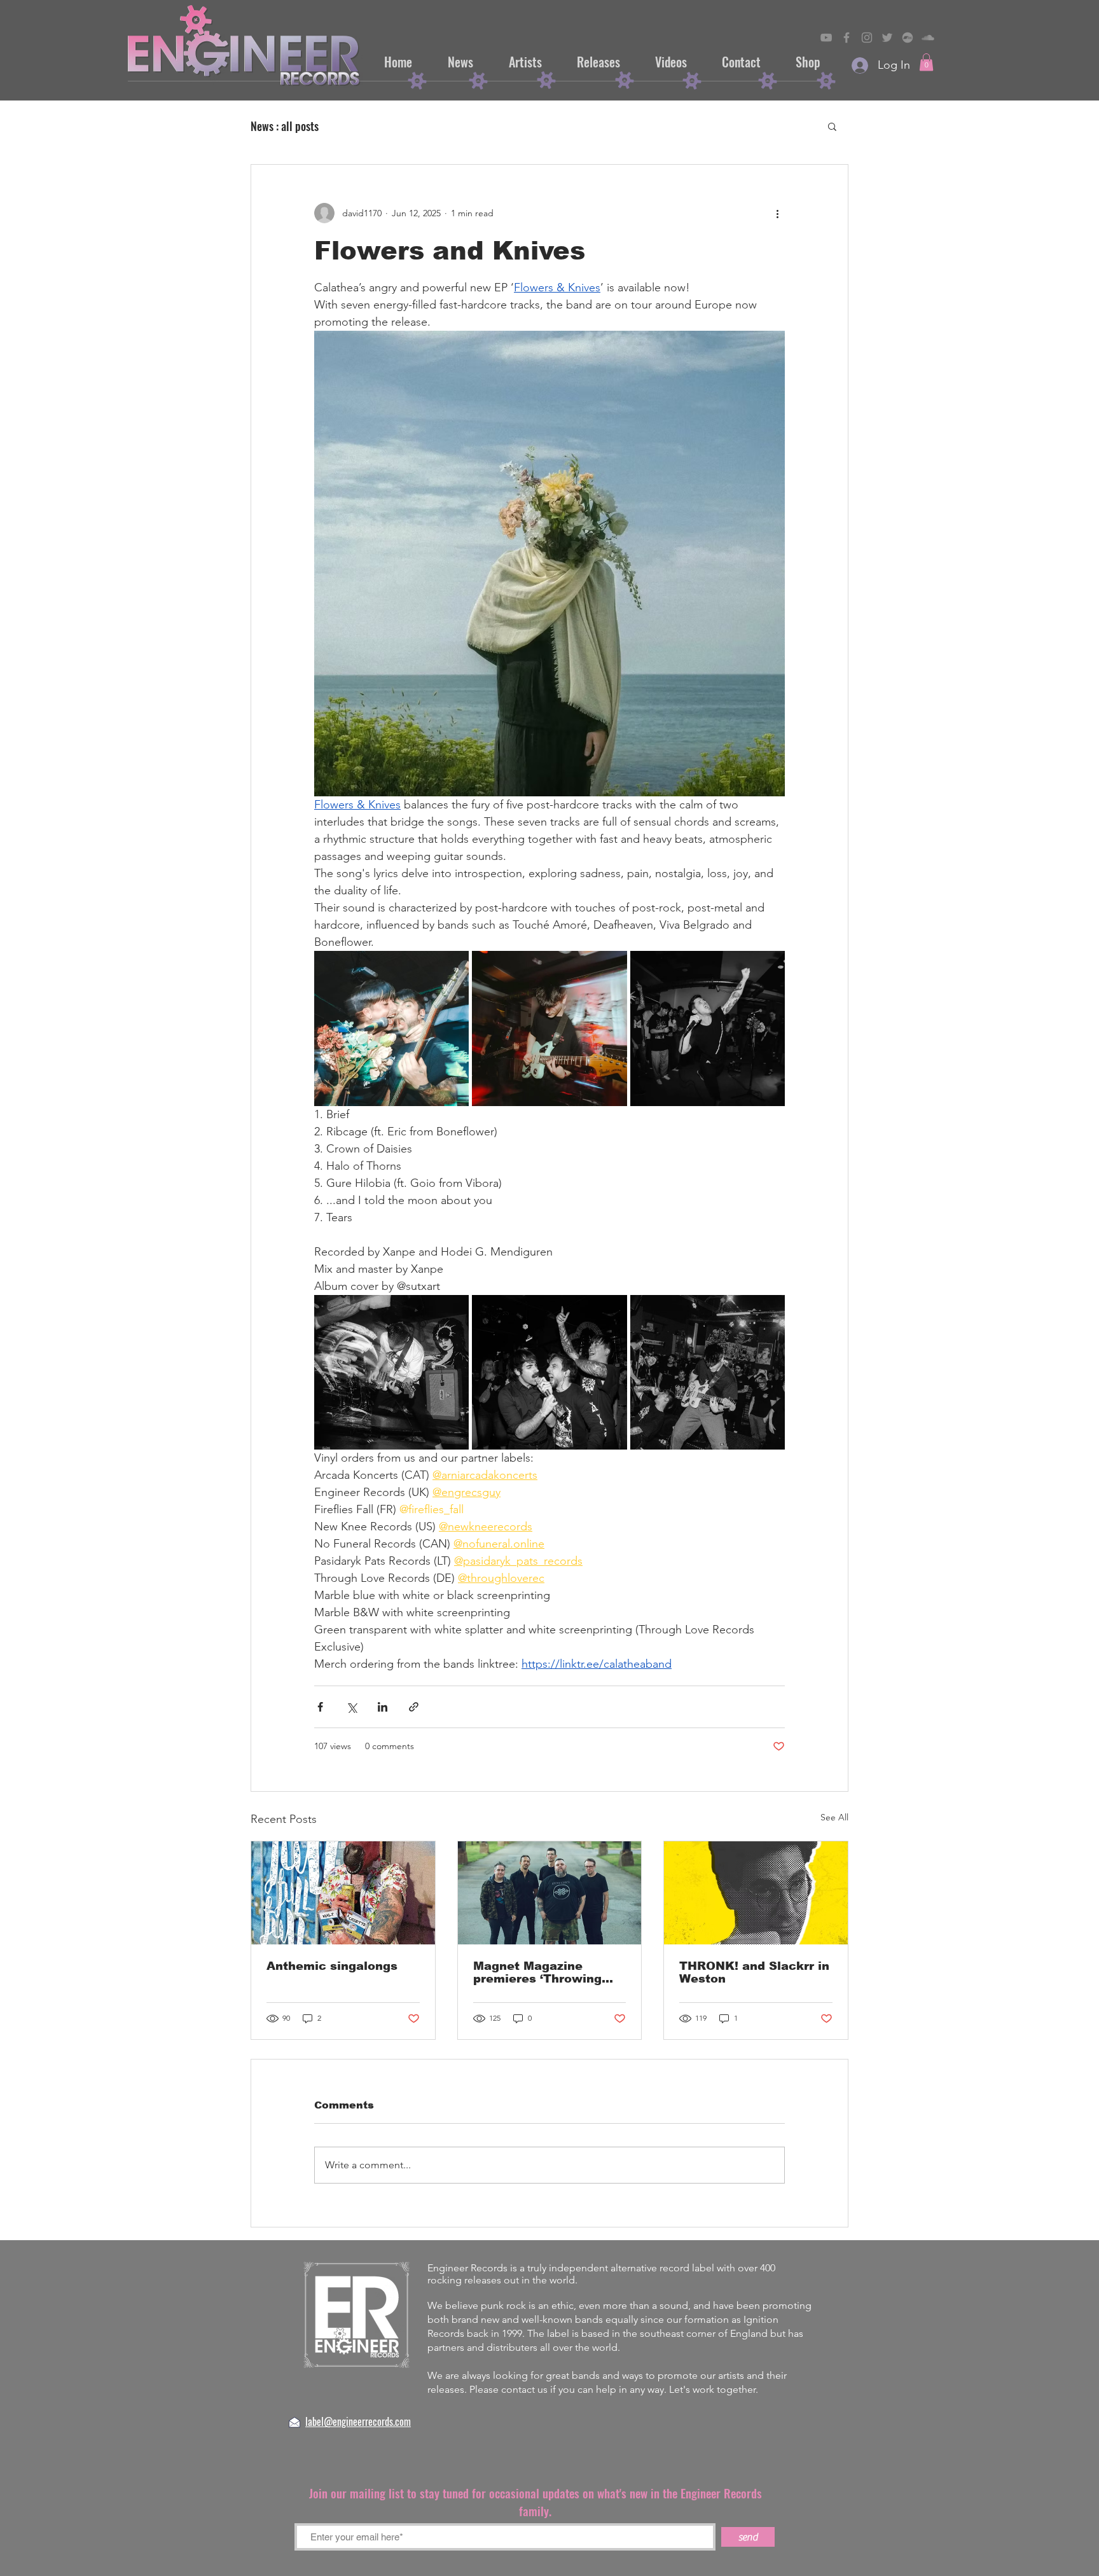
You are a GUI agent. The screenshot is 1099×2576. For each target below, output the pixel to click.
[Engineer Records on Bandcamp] (908, 38)
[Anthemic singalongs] (343, 1893)
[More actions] (777, 213)
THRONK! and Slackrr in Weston (754, 1972)
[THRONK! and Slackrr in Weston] (756, 1893)
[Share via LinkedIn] (383, 1707)
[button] (926, 62)
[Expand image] (391, 1028)
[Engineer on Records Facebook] (847, 38)
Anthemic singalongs (332, 1966)
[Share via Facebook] (320, 1707)
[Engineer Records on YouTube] (826, 38)
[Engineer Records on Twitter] (887, 38)
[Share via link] (414, 1707)
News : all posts (285, 126)
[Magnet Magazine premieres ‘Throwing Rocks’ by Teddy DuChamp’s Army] (550, 1893)
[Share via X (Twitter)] (351, 1707)
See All (834, 1817)
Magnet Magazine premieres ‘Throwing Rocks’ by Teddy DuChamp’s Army (537, 1972)
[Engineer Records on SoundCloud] (928, 38)
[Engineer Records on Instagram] (867, 38)
